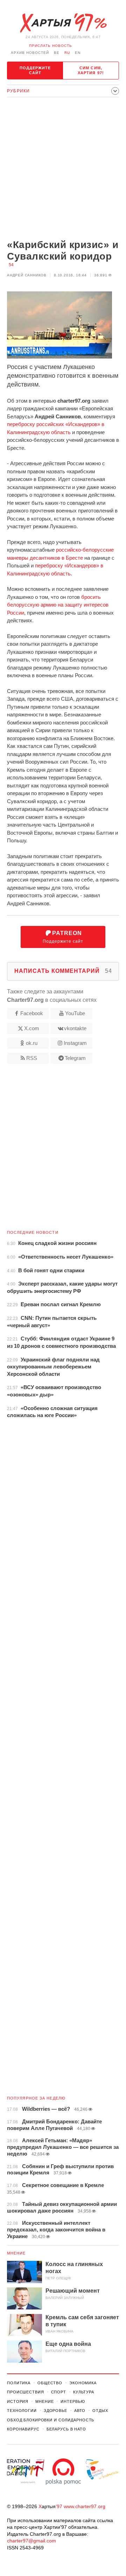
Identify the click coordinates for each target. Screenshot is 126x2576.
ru (67, 53)
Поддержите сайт (35, 70)
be (57, 53)
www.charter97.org (85, 2506)
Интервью (73, 2401)
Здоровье (55, 2411)
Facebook (32, 1013)
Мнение (16, 2253)
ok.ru (32, 1043)
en (78, 53)
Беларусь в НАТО (66, 2429)
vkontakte (75, 1028)
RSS (32, 1058)
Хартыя (63, 23)
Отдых (100, 2411)
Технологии (22, 2411)
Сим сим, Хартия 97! (91, 70)
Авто (80, 2411)
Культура (84, 2392)
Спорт (59, 2392)
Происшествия (26, 2392)
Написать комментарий (63, 971)
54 (11, 265)
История (18, 2401)
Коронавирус (23, 2429)
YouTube (75, 1013)
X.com (32, 1028)
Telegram (75, 1058)
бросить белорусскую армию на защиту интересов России (58, 605)
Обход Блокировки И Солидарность (51, 2420)
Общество (50, 2383)
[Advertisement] (63, 169)
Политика (19, 2383)
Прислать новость (51, 46)
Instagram (75, 1043)
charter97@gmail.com (31, 2541)
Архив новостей (30, 53)
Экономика (83, 2383)
